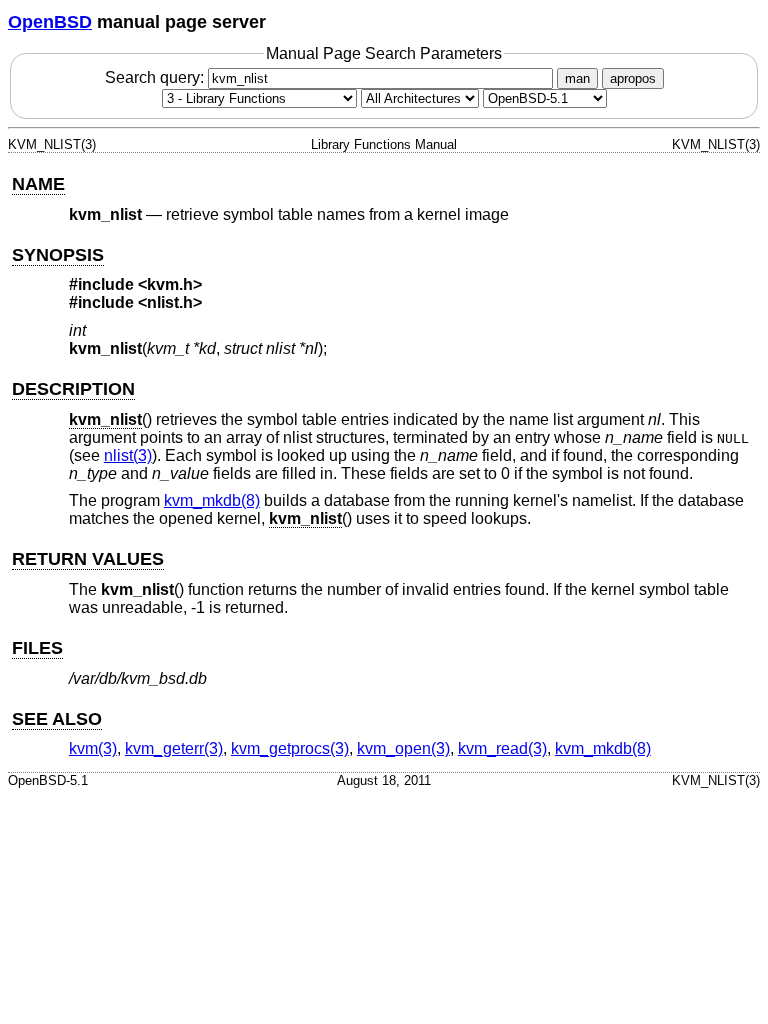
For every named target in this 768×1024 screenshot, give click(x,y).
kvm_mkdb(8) (212, 500)
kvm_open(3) (403, 748)
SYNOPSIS (58, 255)
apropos (633, 78)
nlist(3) (128, 455)
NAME (38, 184)
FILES (37, 648)
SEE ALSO (57, 719)
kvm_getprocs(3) (290, 748)
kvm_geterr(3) (174, 748)
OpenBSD (50, 22)
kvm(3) (93, 748)
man (577, 78)
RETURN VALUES (88, 559)
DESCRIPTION (73, 389)
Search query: (156, 77)
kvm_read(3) (502, 748)
